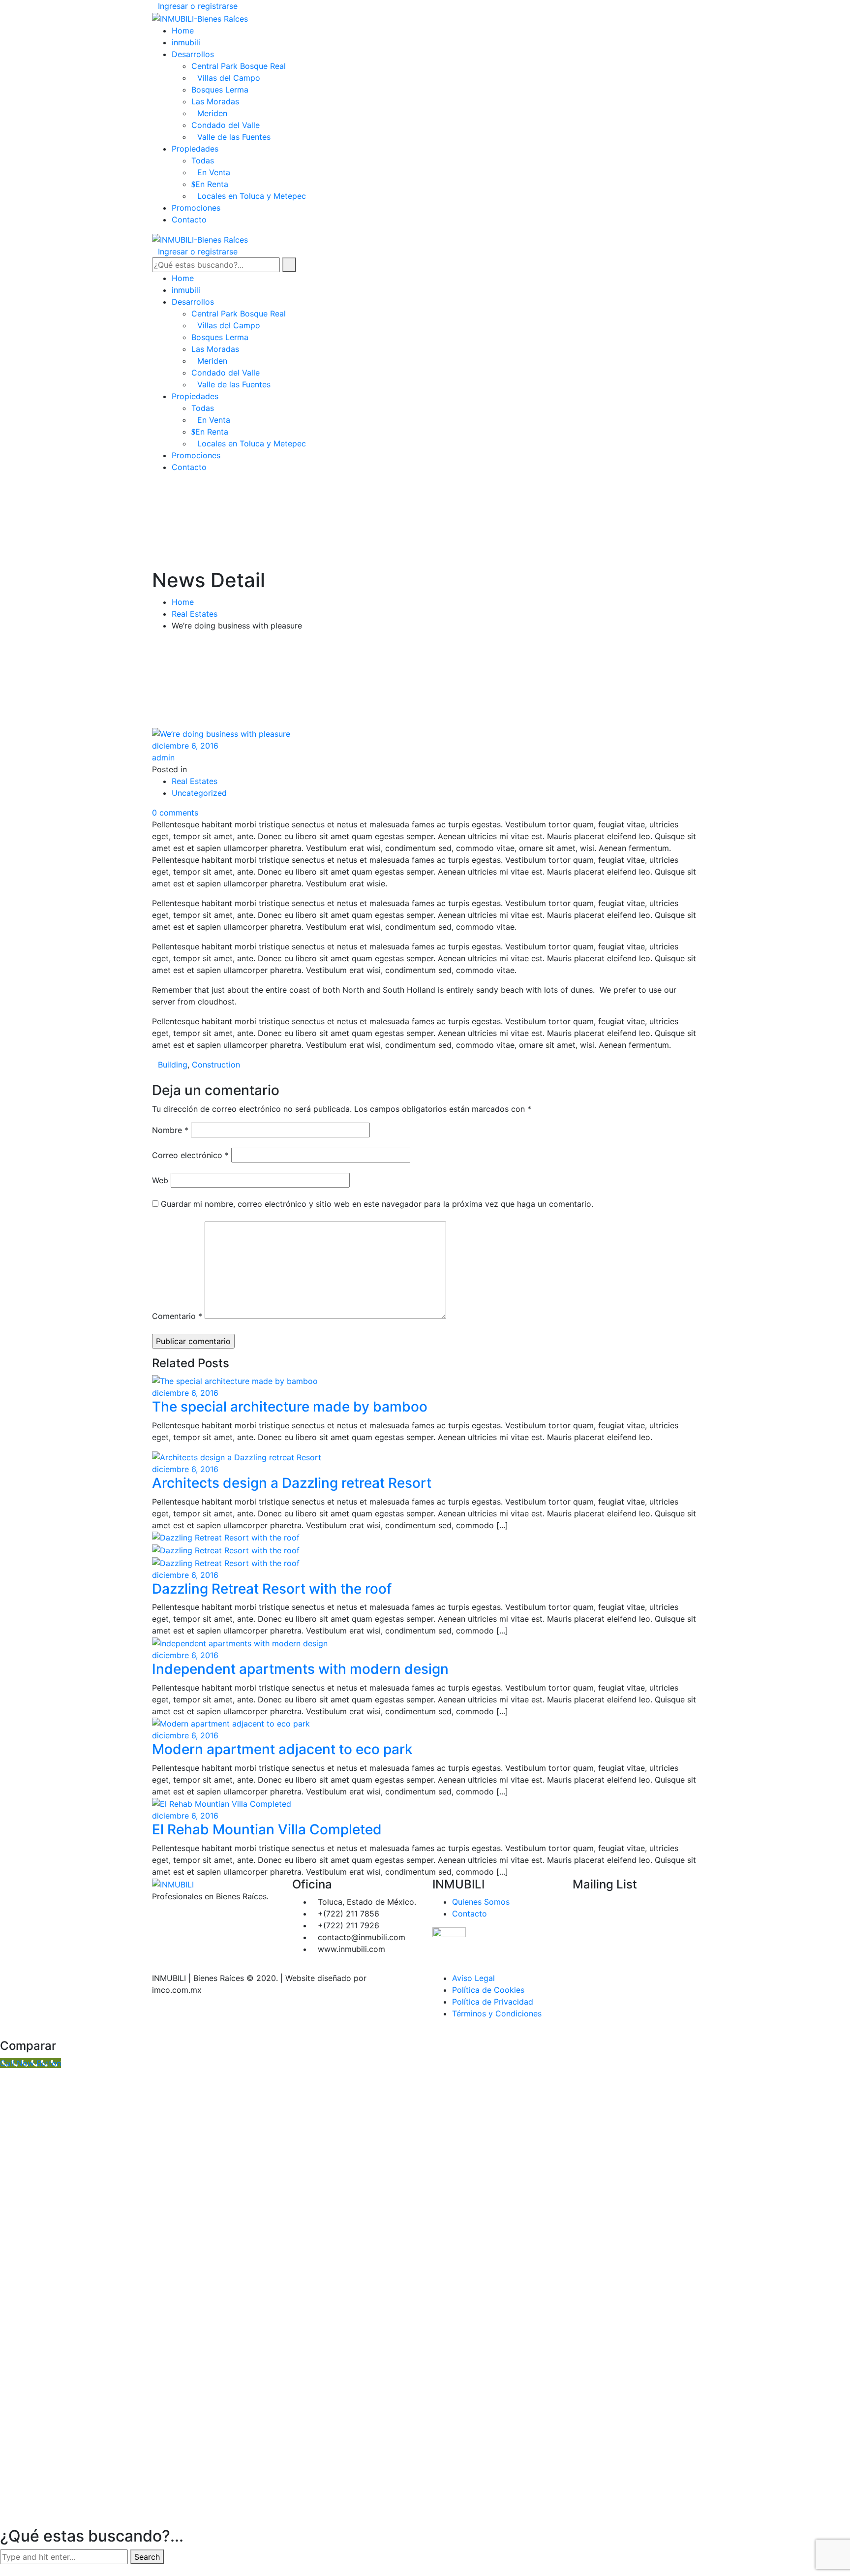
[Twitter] (444, 6)
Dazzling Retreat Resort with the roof (272, 1589)
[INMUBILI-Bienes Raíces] (200, 18)
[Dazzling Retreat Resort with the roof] (227, 1537)
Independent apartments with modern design (300, 1669)
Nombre (170, 1130)
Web (160, 1180)
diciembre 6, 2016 (185, 746)
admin (163, 757)
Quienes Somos (481, 1902)
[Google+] (452, 6)
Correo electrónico (190, 1155)
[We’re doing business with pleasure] (222, 733)
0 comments (175, 813)
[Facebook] (435, 6)
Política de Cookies (488, 1990)
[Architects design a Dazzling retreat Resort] (238, 1457)
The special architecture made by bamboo (290, 1407)
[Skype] (180, 1916)
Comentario (177, 1316)
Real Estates (195, 614)
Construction (216, 1065)
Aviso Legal (473, 1978)
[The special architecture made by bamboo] (236, 1380)
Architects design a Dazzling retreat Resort (292, 1483)
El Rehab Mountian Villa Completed (267, 1829)
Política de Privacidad (493, 2002)
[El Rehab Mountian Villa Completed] (223, 1803)
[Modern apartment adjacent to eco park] (232, 1723)
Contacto (470, 1914)
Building (173, 1065)
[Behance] (172, 1916)
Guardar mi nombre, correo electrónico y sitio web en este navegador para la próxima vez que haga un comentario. (377, 1204)
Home (183, 602)
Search (147, 2557)
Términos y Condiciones (497, 2013)
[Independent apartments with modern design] (241, 1642)
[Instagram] (188, 1916)
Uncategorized (199, 793)
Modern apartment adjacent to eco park (282, 1749)
